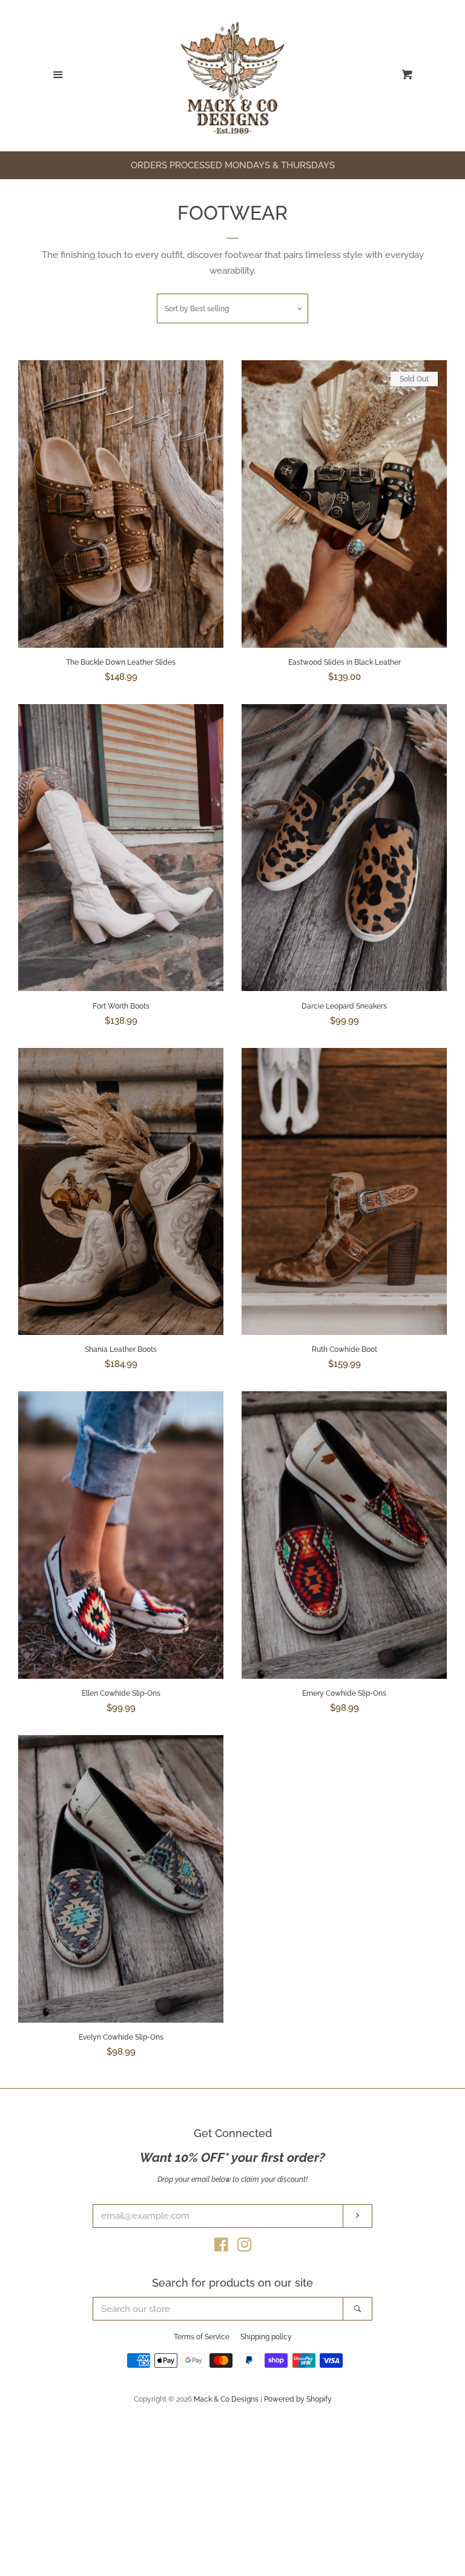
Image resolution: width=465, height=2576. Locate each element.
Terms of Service (202, 2337)
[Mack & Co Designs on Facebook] (221, 2247)
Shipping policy (266, 2337)
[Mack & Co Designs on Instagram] (245, 2247)
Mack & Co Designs (226, 2399)
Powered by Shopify (298, 2399)
